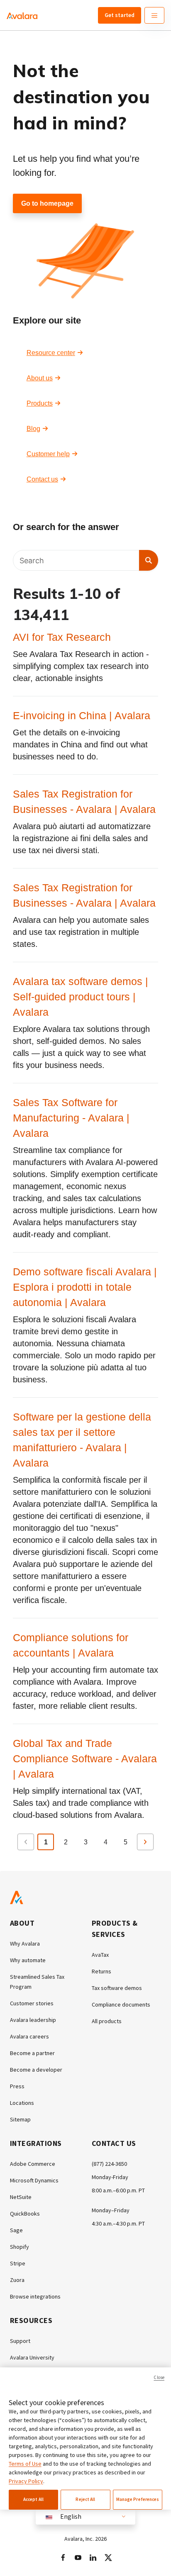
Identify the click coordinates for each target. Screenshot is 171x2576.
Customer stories (32, 2003)
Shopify (20, 2247)
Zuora (17, 2280)
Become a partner (32, 2053)
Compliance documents (121, 2004)
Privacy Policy (26, 2481)
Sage (16, 2230)
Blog (33, 429)
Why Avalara (25, 1944)
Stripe (18, 2263)
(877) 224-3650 (109, 2164)
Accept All (33, 2499)
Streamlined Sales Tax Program (37, 1982)
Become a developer (36, 2070)
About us (40, 378)
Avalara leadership (33, 2020)
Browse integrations (35, 2296)
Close (159, 2377)
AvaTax (100, 1955)
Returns (101, 1971)
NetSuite (21, 2197)
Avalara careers (29, 2036)
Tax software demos (117, 1988)
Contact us (42, 479)
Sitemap (20, 2119)
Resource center (51, 353)
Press (17, 2086)
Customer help (48, 454)
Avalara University (32, 2357)
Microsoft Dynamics (34, 2180)
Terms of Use (25, 2464)
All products (107, 2021)
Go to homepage (47, 203)
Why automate (28, 1960)
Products (40, 403)
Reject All (85, 2499)
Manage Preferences (138, 2499)
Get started (120, 15)
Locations (22, 2103)
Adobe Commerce (33, 2164)
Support (20, 2341)
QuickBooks (25, 2214)
